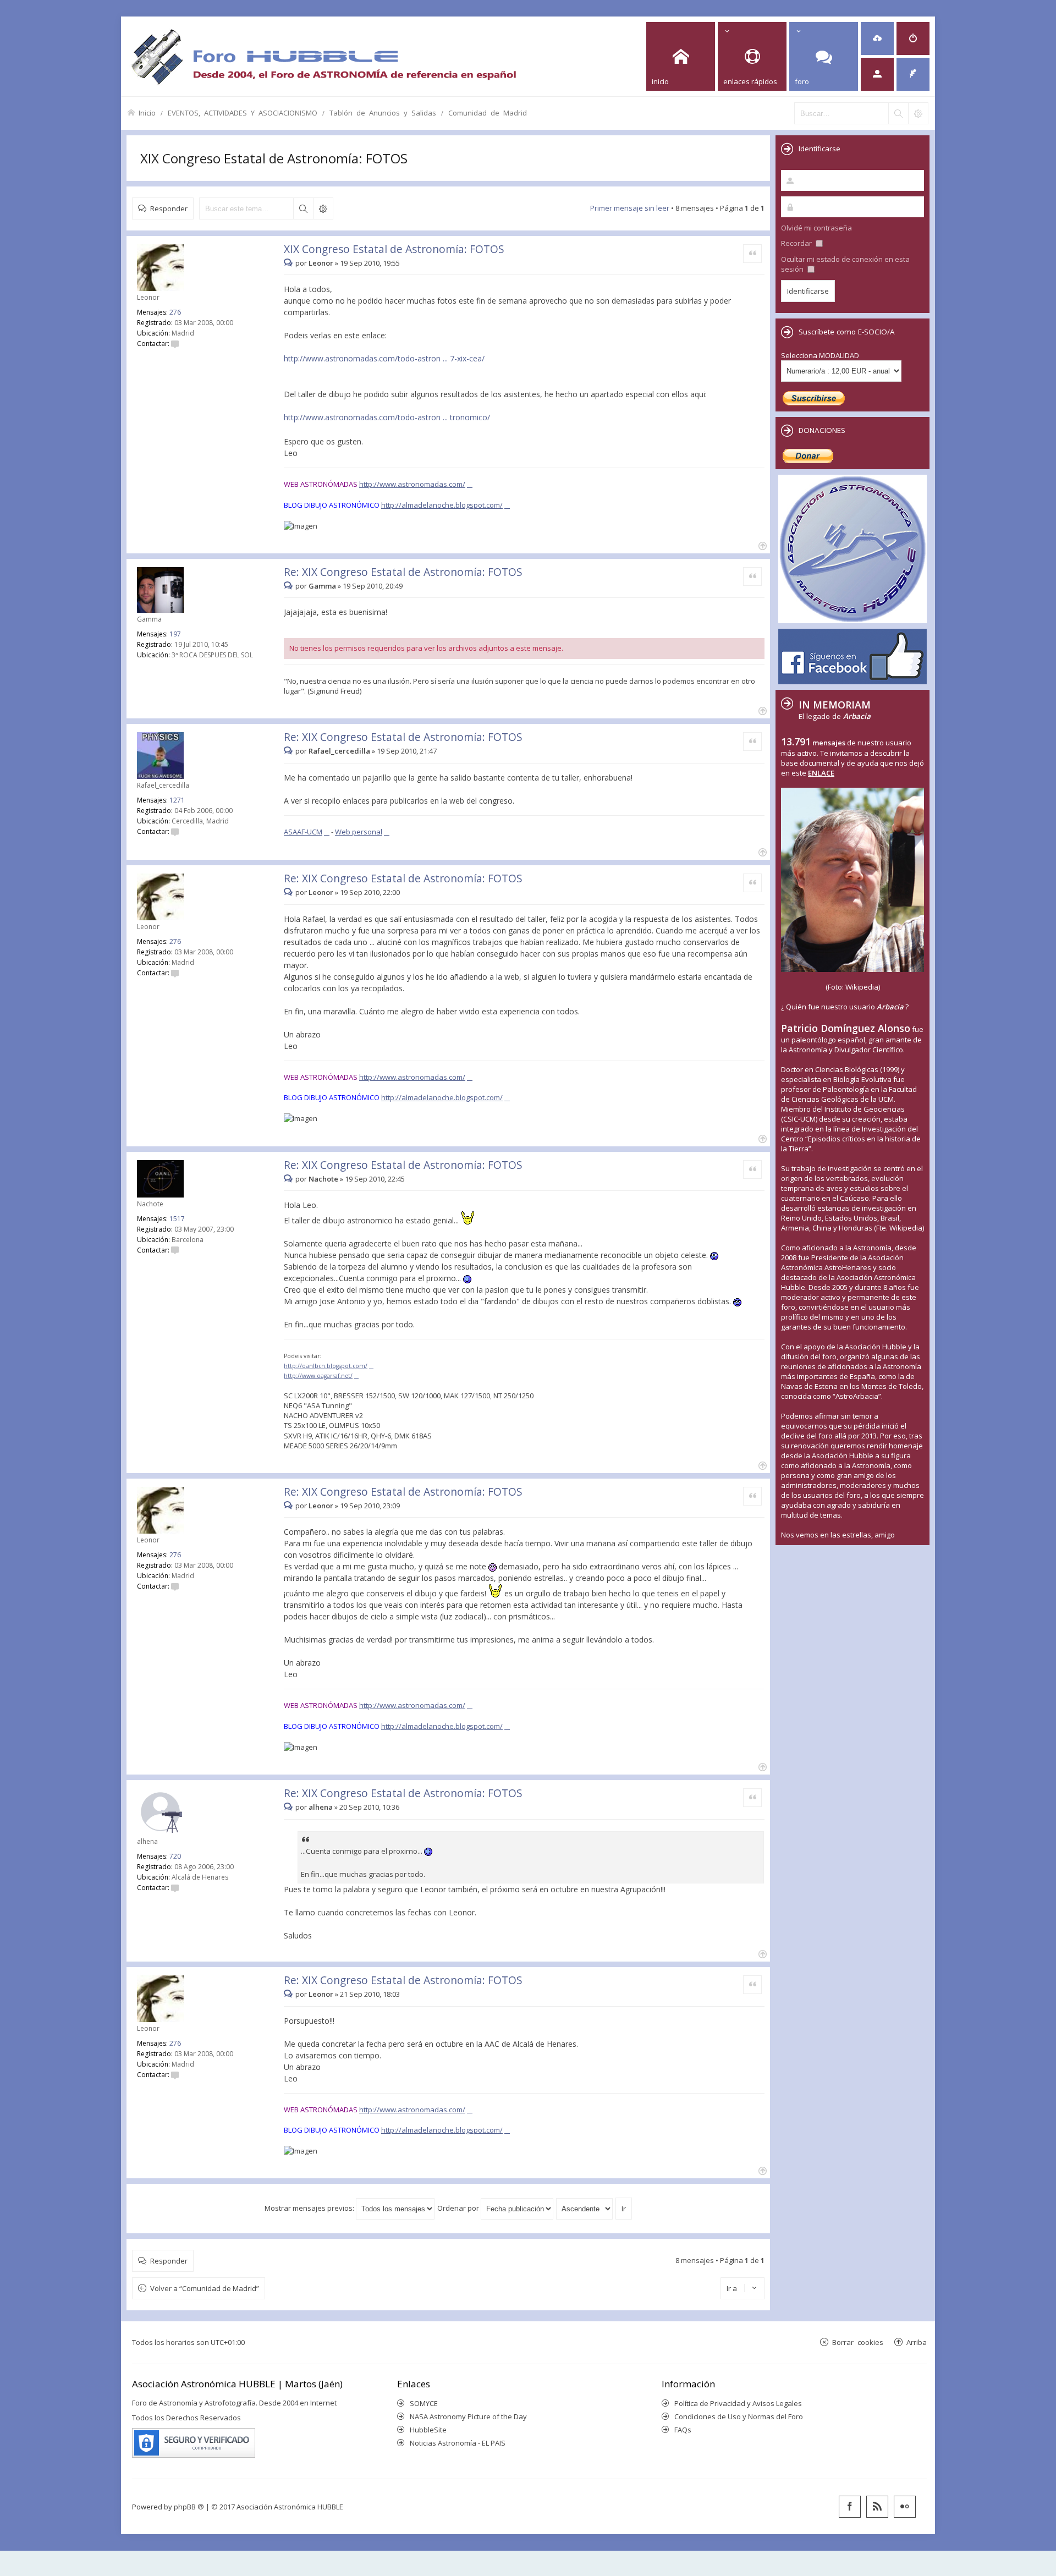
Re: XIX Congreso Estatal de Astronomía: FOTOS (403, 572)
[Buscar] (898, 113)
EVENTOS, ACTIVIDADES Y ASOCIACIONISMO (243, 112)
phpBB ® (189, 2507)
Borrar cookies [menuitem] (858, 2342)
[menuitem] (877, 39)
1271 (177, 800)
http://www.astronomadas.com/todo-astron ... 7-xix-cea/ (384, 358)
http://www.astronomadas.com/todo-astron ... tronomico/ (387, 417)
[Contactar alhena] (175, 1888)
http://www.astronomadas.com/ (412, 484)
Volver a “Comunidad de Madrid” (205, 2288)
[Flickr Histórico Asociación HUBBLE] (905, 2507)
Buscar (303, 208)
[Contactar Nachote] (175, 1250)
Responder (169, 208)
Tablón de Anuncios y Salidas (383, 112)
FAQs (683, 2430)
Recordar (797, 243)
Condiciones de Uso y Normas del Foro (739, 2416)
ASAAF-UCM (303, 832)
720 (175, 1856)
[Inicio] (323, 56)
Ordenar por (459, 2208)
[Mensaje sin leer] (290, 263)
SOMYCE (424, 2403)
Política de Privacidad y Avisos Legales (738, 2403)
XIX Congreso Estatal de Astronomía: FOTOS (274, 158)
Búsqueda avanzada (323, 208)
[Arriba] (761, 545)
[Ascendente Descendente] (585, 2208)
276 (175, 312)
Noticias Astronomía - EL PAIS (458, 2443)
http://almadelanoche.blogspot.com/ (442, 505)
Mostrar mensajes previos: (310, 2208)
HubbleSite (428, 2430)
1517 (177, 1219)
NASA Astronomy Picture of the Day (468, 2416)
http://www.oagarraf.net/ (318, 1376)
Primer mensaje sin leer (630, 208)
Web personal (359, 832)
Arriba (917, 2342)
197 (175, 634)
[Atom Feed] (877, 2507)
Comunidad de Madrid (488, 112)
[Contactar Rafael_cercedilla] (175, 831)
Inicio (147, 112)
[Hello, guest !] (877, 74)
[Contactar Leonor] (175, 344)
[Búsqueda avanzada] (918, 113)
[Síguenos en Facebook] (850, 2507)
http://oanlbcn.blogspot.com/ (326, 1366)
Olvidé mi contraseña (816, 228)
